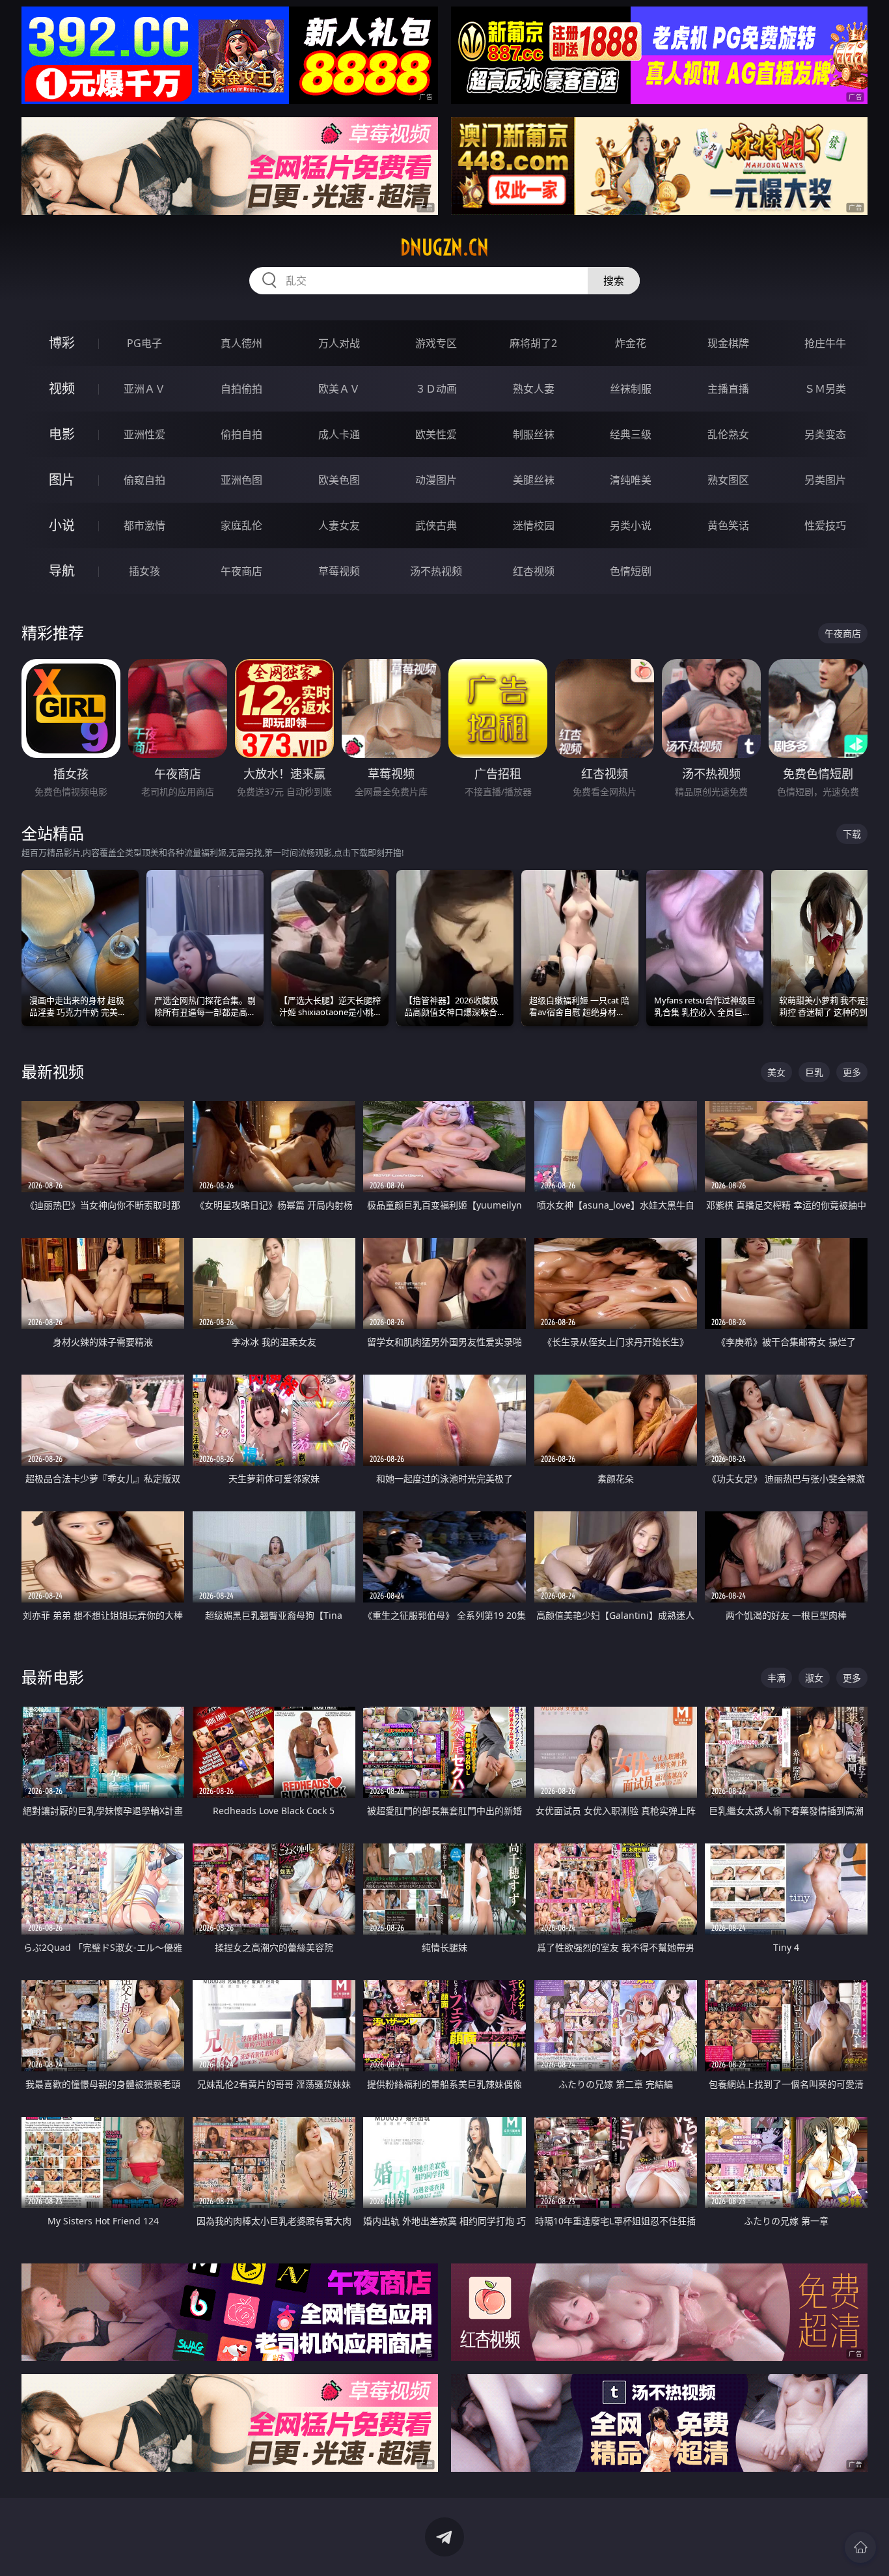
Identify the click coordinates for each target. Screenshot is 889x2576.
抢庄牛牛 (825, 343)
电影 (62, 434)
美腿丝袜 (534, 480)
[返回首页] (860, 2547)
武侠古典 (436, 525)
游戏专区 (436, 343)
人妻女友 (339, 525)
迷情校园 (534, 525)
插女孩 (144, 571)
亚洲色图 (241, 480)
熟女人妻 (534, 389)
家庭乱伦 (241, 525)
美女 (776, 1072)
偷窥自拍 (144, 480)
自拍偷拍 (241, 389)
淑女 (814, 1678)
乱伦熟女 (728, 434)
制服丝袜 (534, 434)
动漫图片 (436, 480)
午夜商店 (241, 571)
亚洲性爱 (144, 434)
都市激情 (144, 525)
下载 (852, 834)
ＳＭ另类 (825, 389)
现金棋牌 (728, 343)
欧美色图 (339, 480)
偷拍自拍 (241, 434)
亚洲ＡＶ (144, 389)
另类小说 (631, 525)
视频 (62, 388)
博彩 (62, 343)
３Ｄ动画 (436, 389)
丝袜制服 (631, 389)
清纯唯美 (631, 480)
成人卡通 (339, 434)
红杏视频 (534, 571)
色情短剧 (631, 571)
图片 (62, 480)
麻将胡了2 (533, 343)
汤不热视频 (436, 571)
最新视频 (53, 1071)
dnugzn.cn (444, 247)
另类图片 (825, 480)
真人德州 (241, 343)
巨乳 (814, 1072)
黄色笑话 (728, 525)
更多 (852, 1072)
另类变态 (825, 434)
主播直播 (728, 389)
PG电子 (144, 343)
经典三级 (631, 434)
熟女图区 (728, 480)
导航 (62, 571)
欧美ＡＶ (339, 389)
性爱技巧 (825, 525)
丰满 (776, 1678)
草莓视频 (339, 571)
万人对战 (339, 343)
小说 (62, 525)
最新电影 (53, 1677)
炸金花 (631, 343)
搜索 (614, 281)
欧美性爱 (436, 434)
